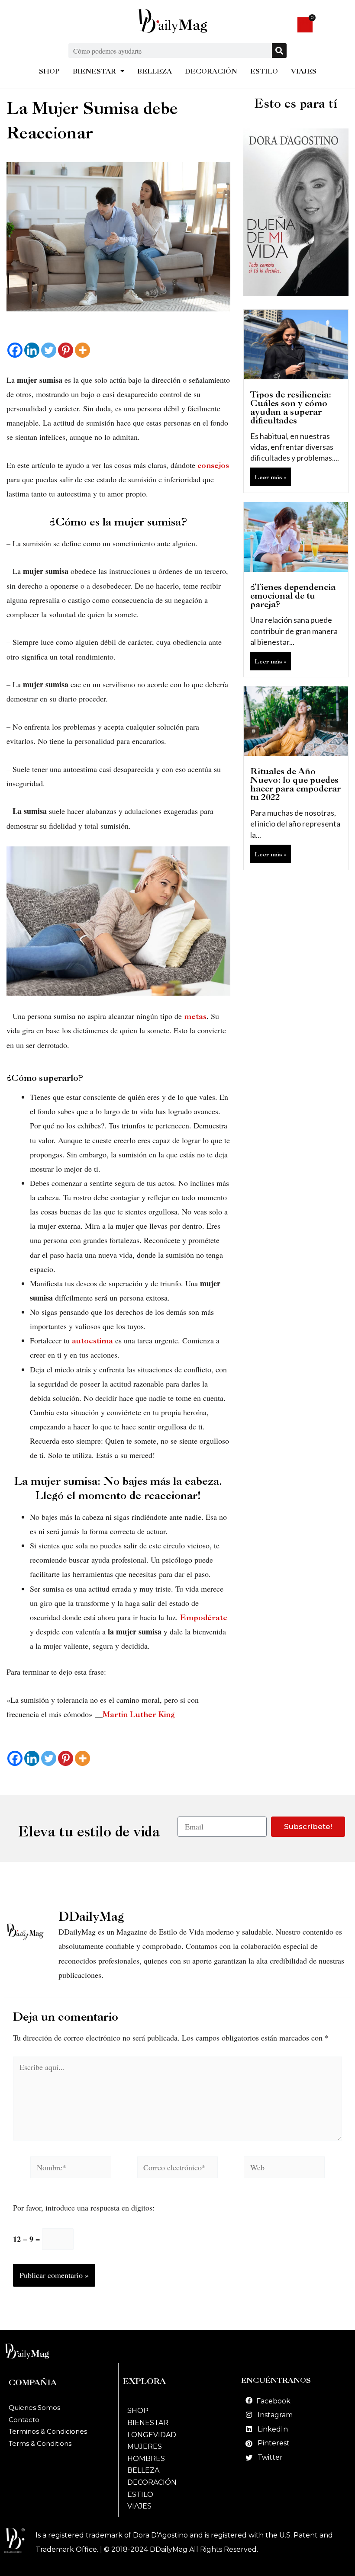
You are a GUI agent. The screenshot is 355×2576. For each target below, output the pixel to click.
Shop (138, 2411)
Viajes (139, 2506)
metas (195, 1016)
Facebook (273, 2401)
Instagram (275, 2415)
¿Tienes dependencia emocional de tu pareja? (293, 596)
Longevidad (152, 2435)
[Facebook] (15, 350)
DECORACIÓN (211, 71)
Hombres (146, 2459)
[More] (82, 350)
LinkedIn (273, 2429)
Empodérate (203, 1617)
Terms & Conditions (40, 2443)
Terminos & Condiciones (48, 2431)
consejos (213, 465)
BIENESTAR (94, 71)
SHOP (49, 71)
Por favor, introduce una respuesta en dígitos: (84, 2208)
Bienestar (148, 2423)
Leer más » (271, 477)
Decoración (152, 2482)
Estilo (140, 2494)
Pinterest (274, 2443)
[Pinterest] (66, 350)
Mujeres (145, 2446)
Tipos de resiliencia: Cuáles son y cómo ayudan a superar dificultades (291, 407)
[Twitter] (49, 350)
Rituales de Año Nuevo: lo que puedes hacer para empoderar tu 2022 (295, 784)
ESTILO (264, 71)
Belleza (143, 2470)
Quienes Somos (34, 2408)
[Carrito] (305, 25)
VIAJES (304, 71)
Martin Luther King (139, 1714)
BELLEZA (155, 71)
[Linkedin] (32, 350)
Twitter (270, 2457)
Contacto (24, 2420)
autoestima (92, 1341)
